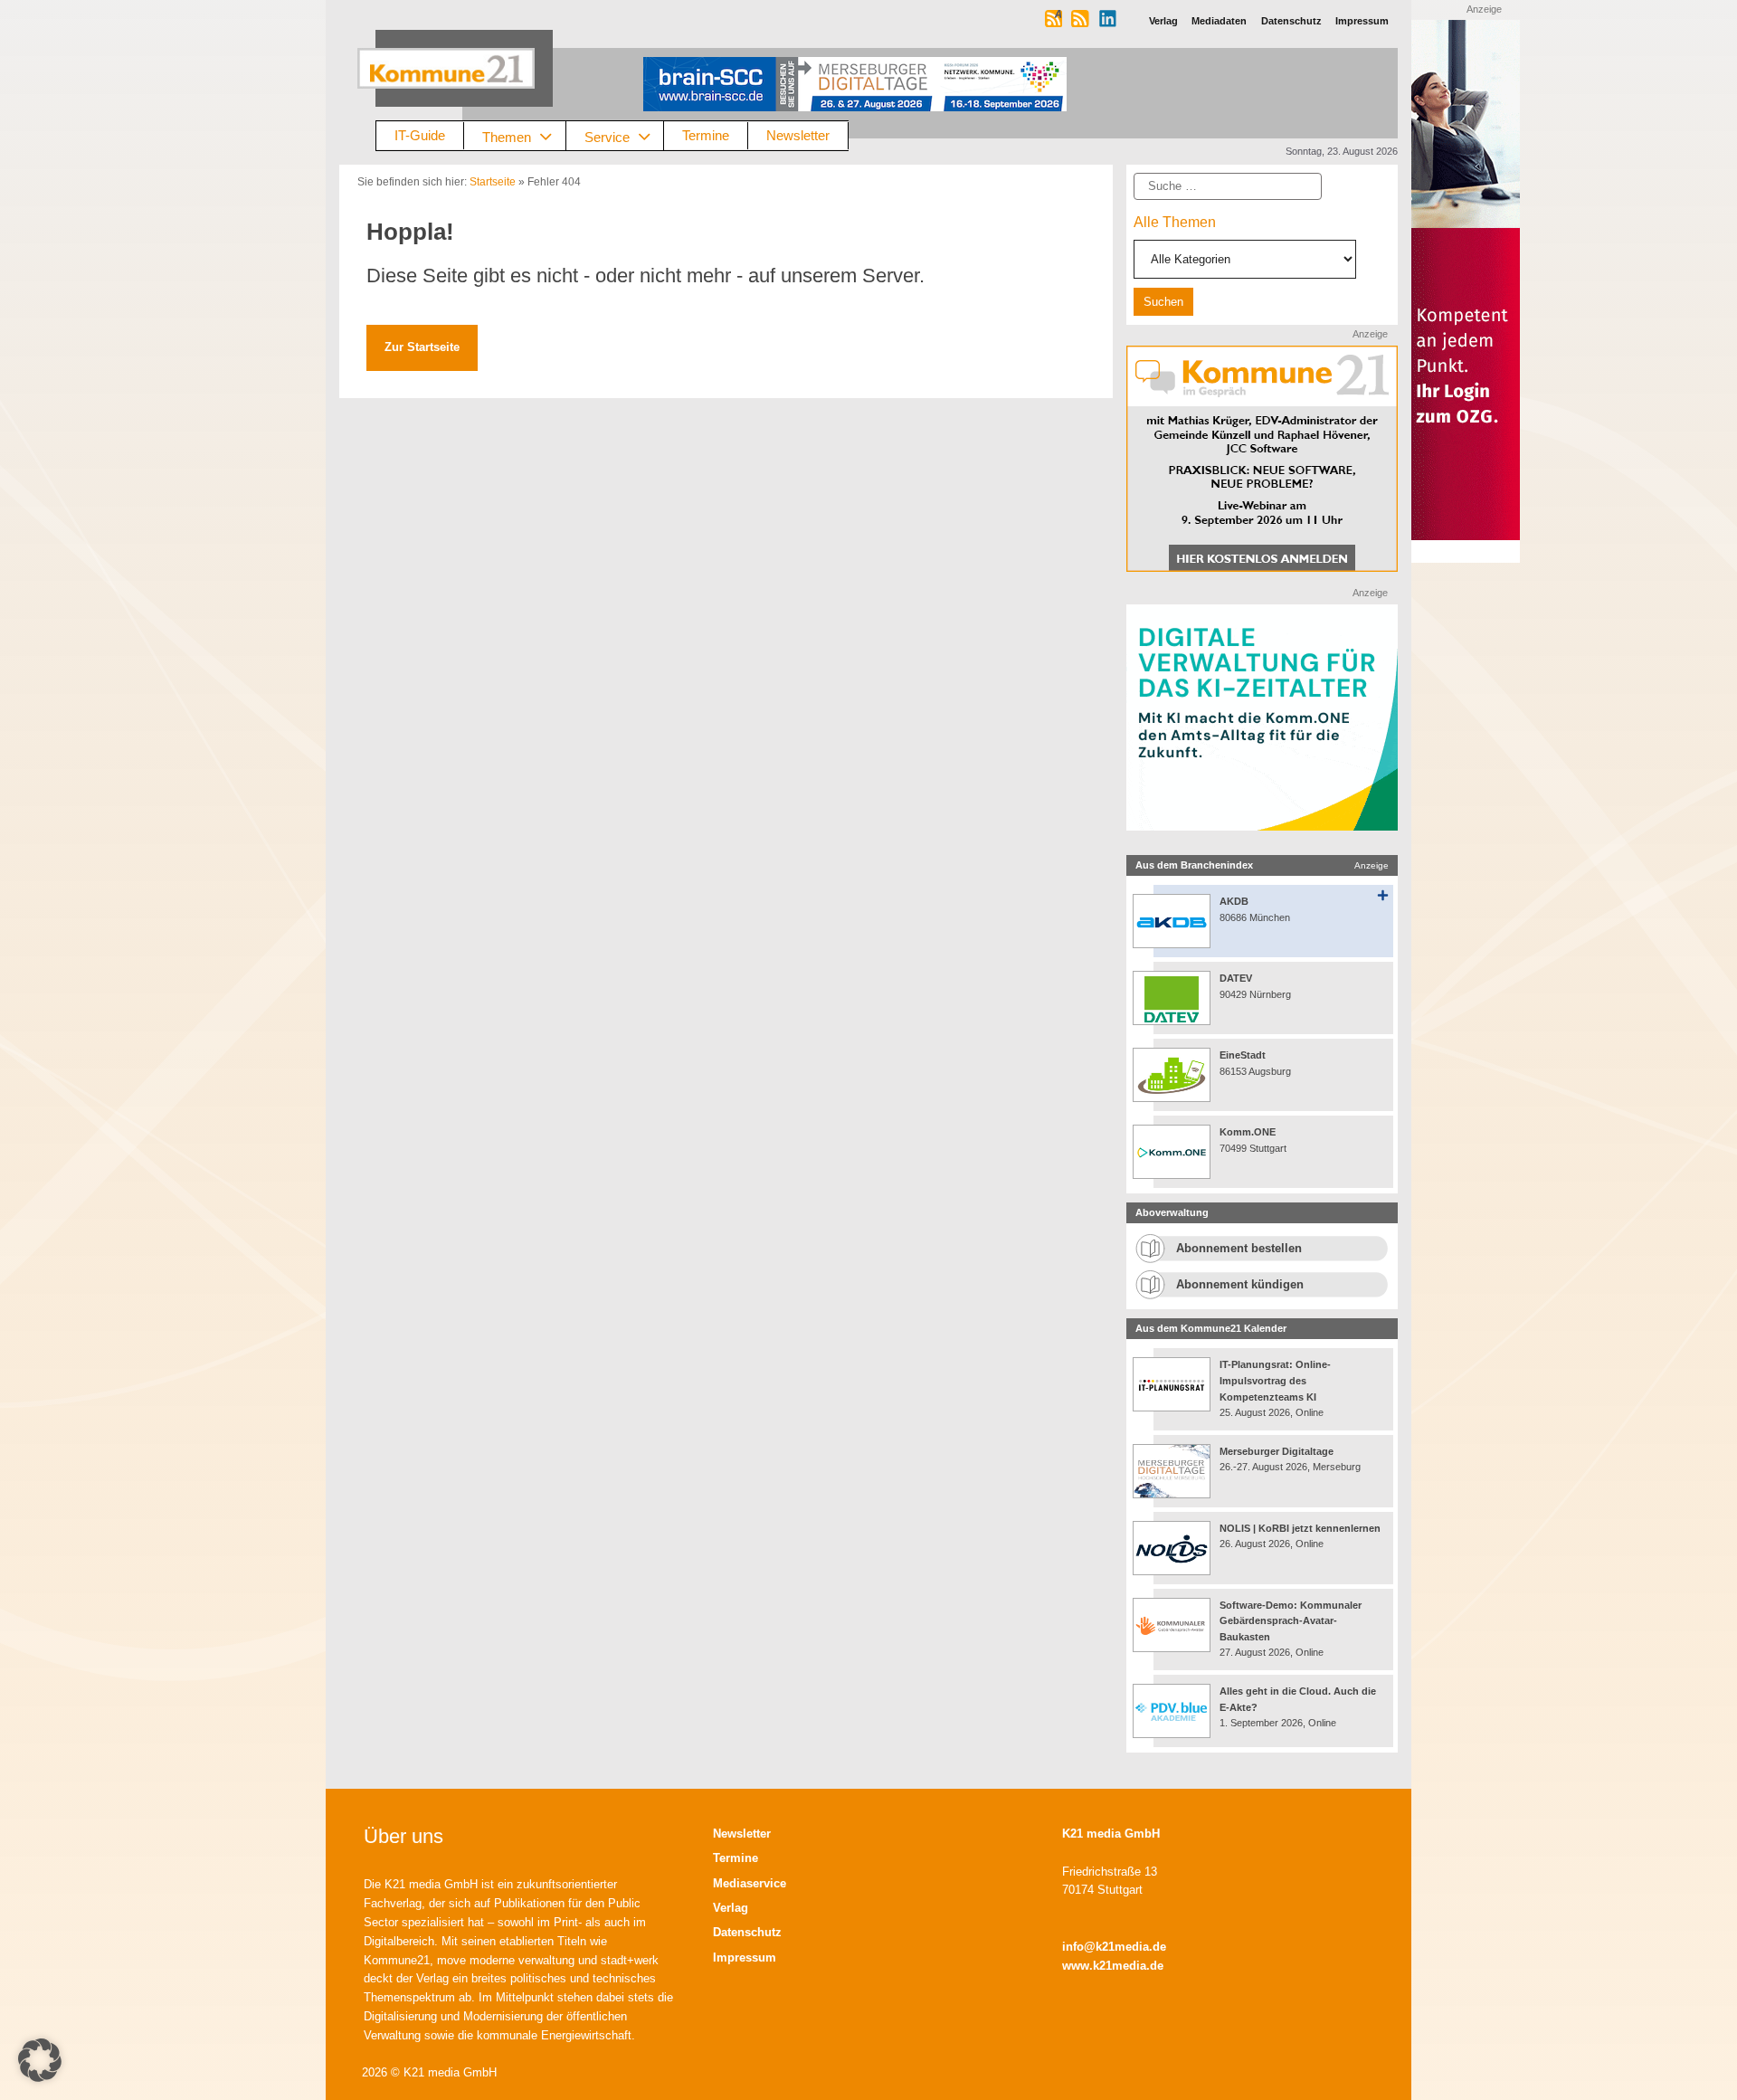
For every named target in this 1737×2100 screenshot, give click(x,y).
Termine (706, 135)
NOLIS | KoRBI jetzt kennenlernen (1300, 1528)
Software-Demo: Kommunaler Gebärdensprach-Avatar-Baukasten (1291, 1621)
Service (607, 136)
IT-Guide (420, 135)
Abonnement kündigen (1240, 1284)
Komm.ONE (1248, 1132)
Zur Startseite (422, 347)
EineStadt (1243, 1055)
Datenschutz (747, 1932)
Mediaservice (750, 1883)
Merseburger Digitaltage (1277, 1451)
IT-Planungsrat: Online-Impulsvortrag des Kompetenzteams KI (1275, 1380)
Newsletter (798, 135)
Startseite (493, 182)
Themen (507, 136)
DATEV (1236, 978)
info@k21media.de (1114, 1947)
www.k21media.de (1113, 1966)
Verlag (731, 1908)
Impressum (745, 1957)
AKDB (1234, 901)
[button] (40, 2060)
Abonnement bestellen (1239, 1248)
